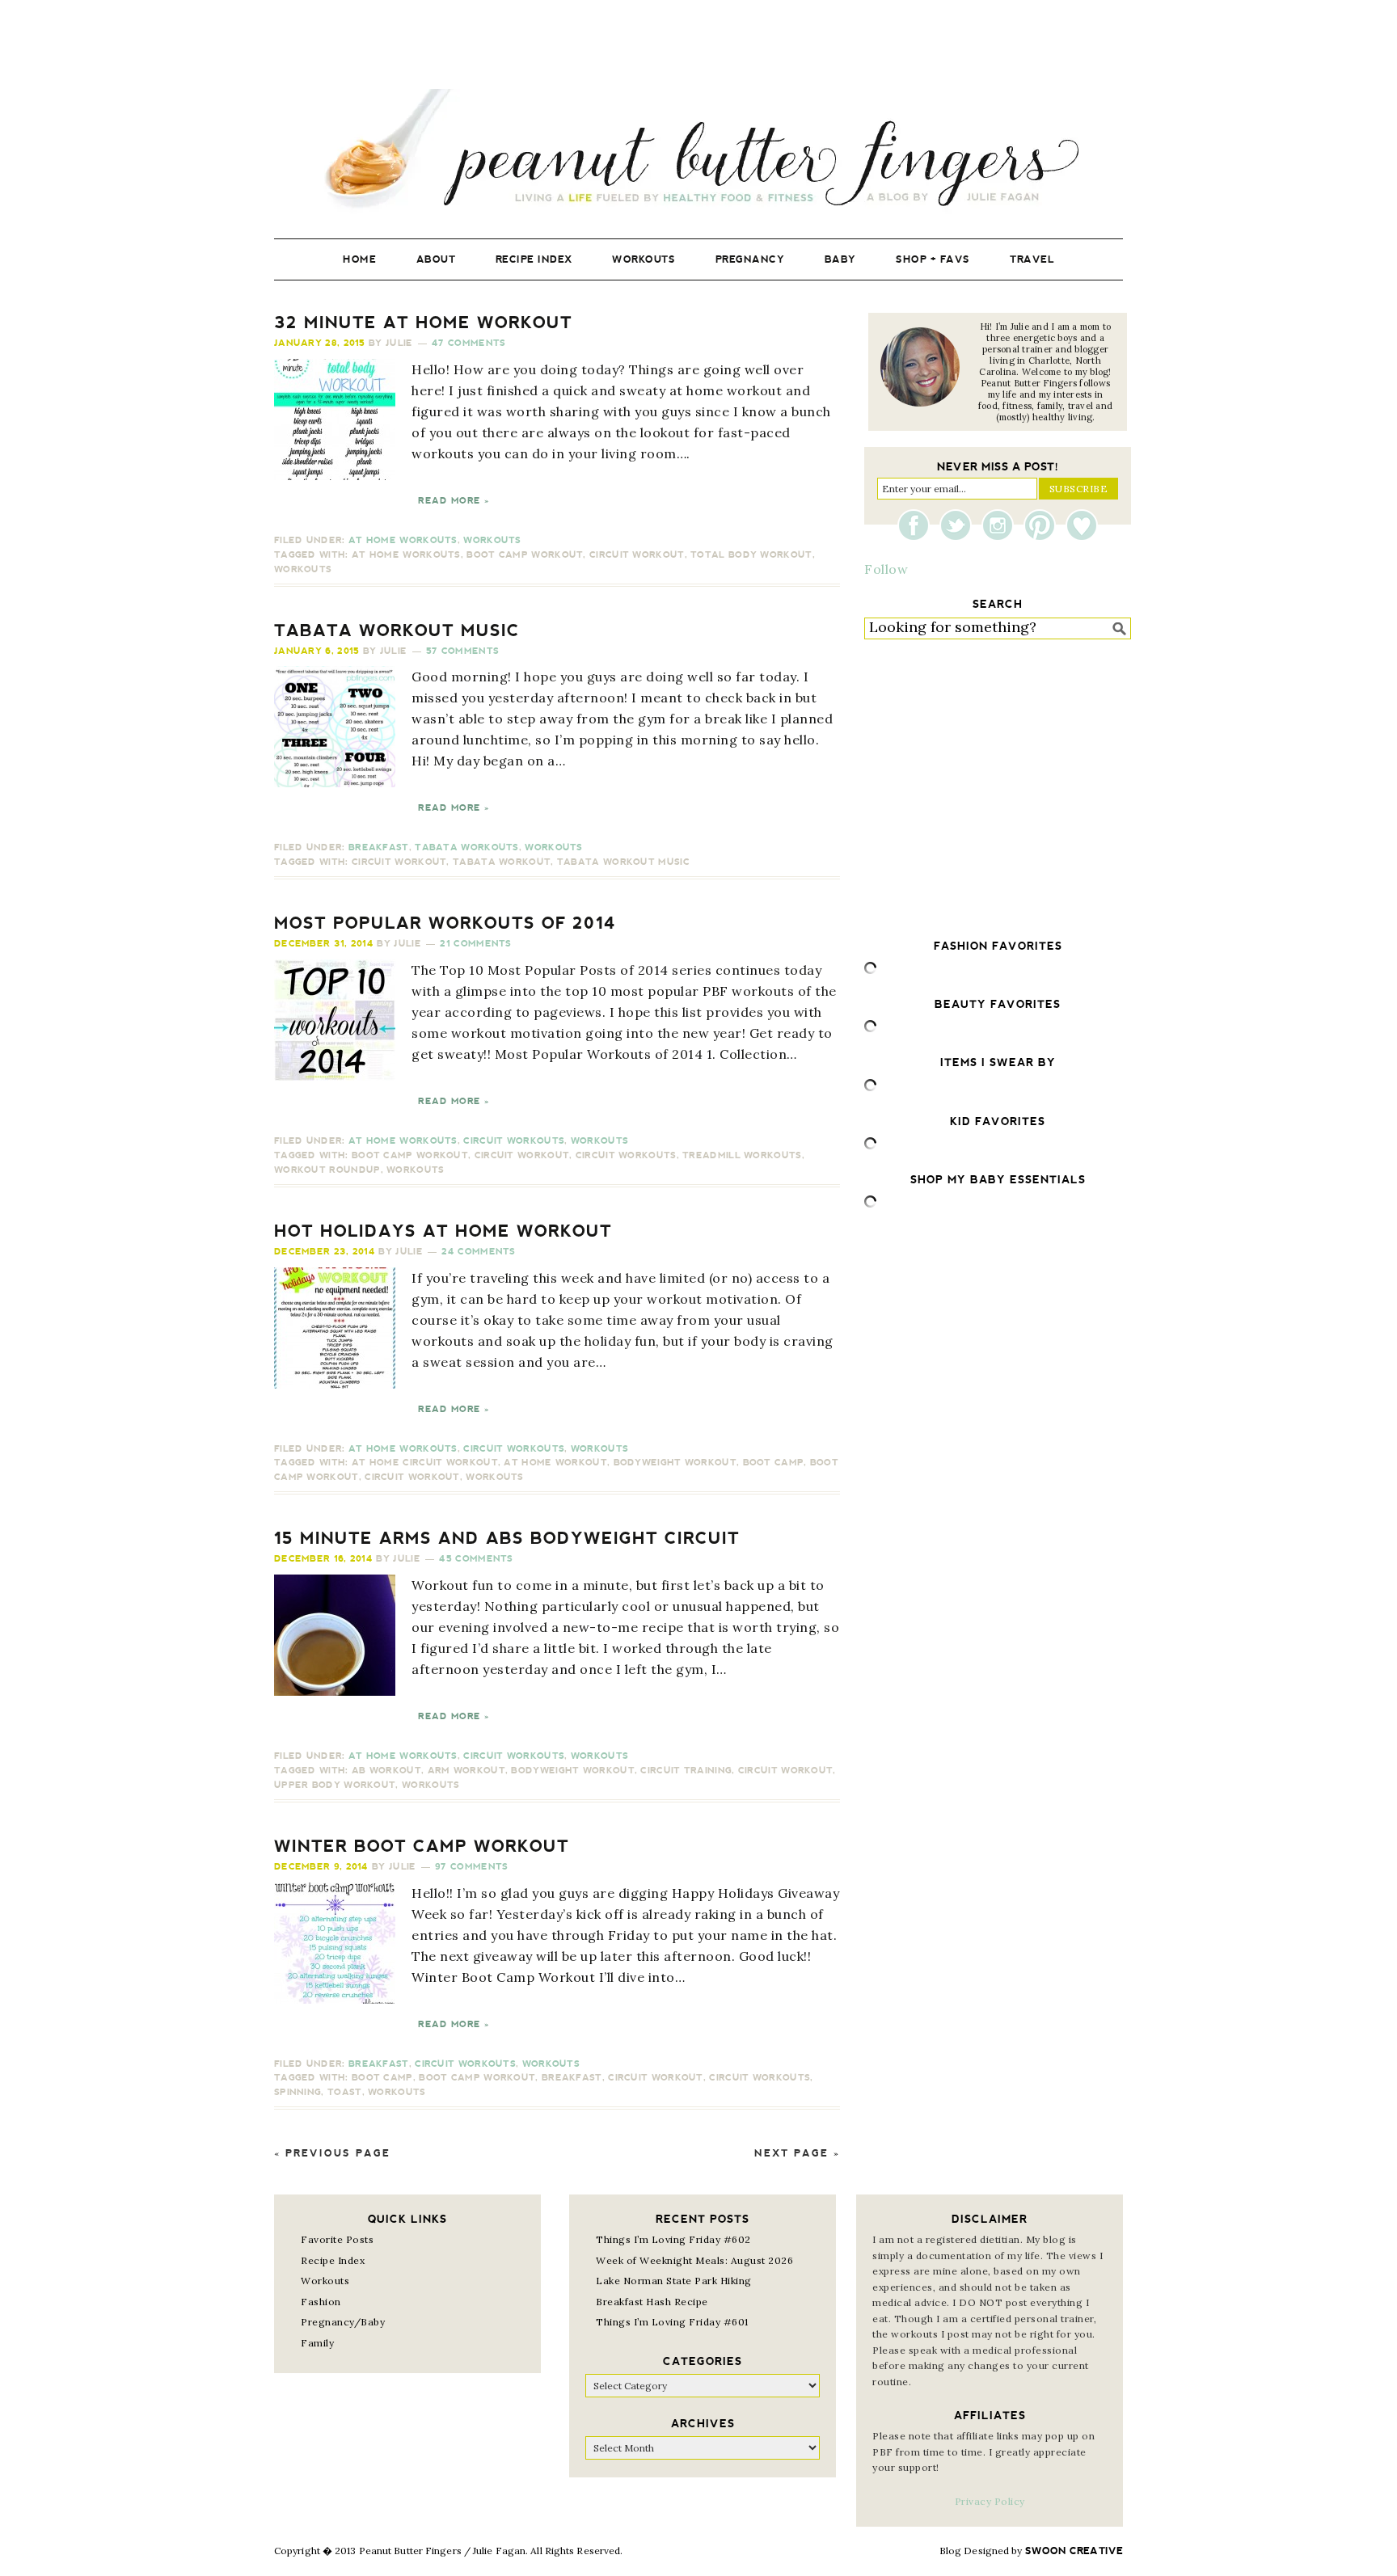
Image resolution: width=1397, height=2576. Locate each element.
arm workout (466, 1771)
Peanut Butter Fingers (698, 152)
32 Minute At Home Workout (423, 323)
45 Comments (476, 1559)
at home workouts (406, 555)
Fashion (321, 2302)
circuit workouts (626, 1155)
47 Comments (468, 343)
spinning (298, 2092)
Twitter (960, 525)
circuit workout (637, 555)
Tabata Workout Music (397, 630)
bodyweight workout (675, 1463)
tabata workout (502, 862)
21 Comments (475, 944)
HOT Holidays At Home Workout (443, 1231)
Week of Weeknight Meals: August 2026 (694, 2260)
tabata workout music (623, 862)
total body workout (751, 555)
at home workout (555, 1463)
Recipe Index (333, 2260)
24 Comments (478, 1252)
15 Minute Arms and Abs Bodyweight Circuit (507, 1538)
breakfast (572, 2078)
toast (345, 2092)
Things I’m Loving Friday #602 (673, 2239)
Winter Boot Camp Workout (422, 1846)
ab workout (386, 1771)
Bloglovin (1082, 525)
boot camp (774, 1463)
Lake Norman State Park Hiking (674, 2281)
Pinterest (1044, 525)
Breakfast (379, 847)
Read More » (454, 501)
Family (317, 2343)
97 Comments (471, 1867)
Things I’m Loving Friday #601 (672, 2322)
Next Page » (797, 2153)
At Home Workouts (403, 540)
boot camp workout (525, 555)
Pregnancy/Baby (343, 2322)
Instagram (1002, 525)
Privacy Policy (990, 2501)
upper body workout (335, 1785)
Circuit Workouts (514, 1141)
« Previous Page (332, 2153)
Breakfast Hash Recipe (652, 2302)
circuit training (686, 1771)
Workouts (492, 540)
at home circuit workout (425, 1463)
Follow (886, 569)
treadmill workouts (742, 1155)
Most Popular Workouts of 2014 (445, 923)
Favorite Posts (337, 2239)
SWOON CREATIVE (1074, 2551)
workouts (303, 569)
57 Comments (462, 651)
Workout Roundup (327, 1170)
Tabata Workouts (467, 847)
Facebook (918, 525)
